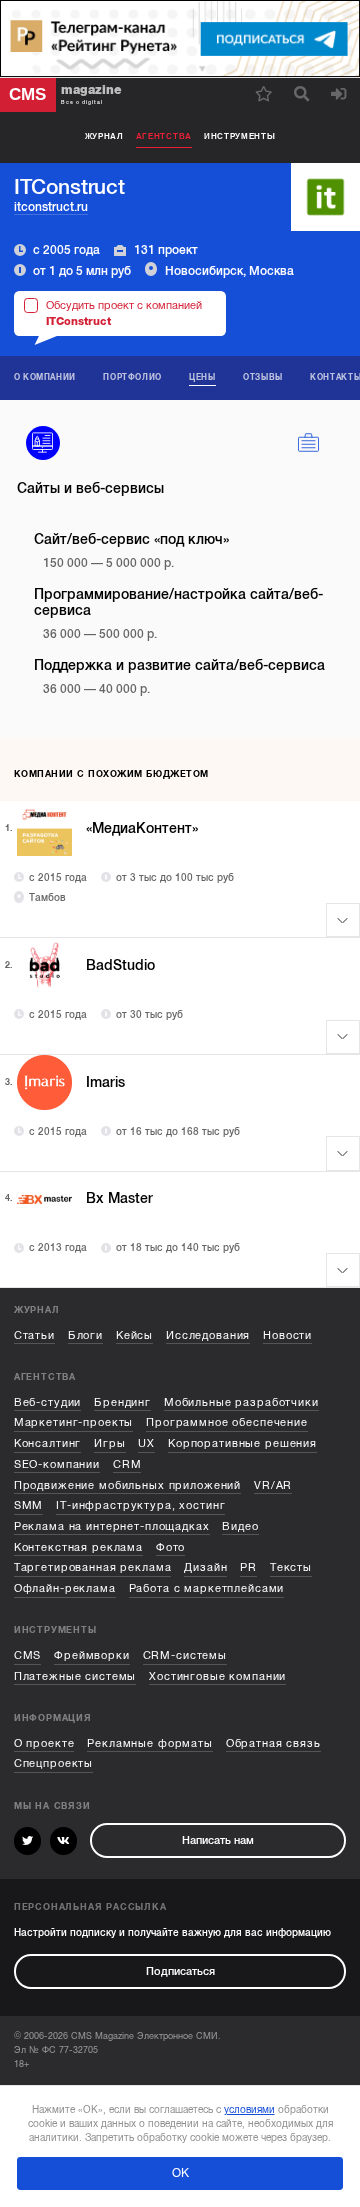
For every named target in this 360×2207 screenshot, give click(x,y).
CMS (28, 1655)
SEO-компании (57, 1464)
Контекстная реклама (78, 1547)
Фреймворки (92, 1655)
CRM (127, 1464)
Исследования (208, 1335)
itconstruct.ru (51, 207)
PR (248, 1567)
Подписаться (180, 1971)
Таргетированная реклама (93, 1567)
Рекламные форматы (150, 1743)
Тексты (291, 1567)
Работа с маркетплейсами (207, 1588)
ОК (180, 2173)
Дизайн (205, 1567)
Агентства (164, 136)
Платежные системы (75, 1676)
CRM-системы (185, 1655)
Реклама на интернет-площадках (112, 1526)
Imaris (105, 1082)
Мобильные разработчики (241, 1402)
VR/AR (273, 1485)
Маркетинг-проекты (74, 1422)
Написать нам (218, 1840)
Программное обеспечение (227, 1422)
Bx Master (119, 1198)
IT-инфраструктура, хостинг (140, 1505)
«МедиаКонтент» (142, 828)
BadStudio (120, 965)
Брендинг (122, 1402)
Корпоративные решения (242, 1443)
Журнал (104, 136)
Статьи (34, 1335)
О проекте (44, 1743)
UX (146, 1443)
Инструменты (240, 136)
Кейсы (134, 1335)
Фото (170, 1547)
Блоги (85, 1335)
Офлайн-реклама (65, 1588)
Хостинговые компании (217, 1676)
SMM (29, 1505)
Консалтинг (48, 1443)
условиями (249, 2109)
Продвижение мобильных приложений (127, 1485)
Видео (240, 1526)
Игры (109, 1443)
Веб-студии (48, 1402)
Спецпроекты (53, 1763)
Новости (287, 1335)
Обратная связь (273, 1743)
